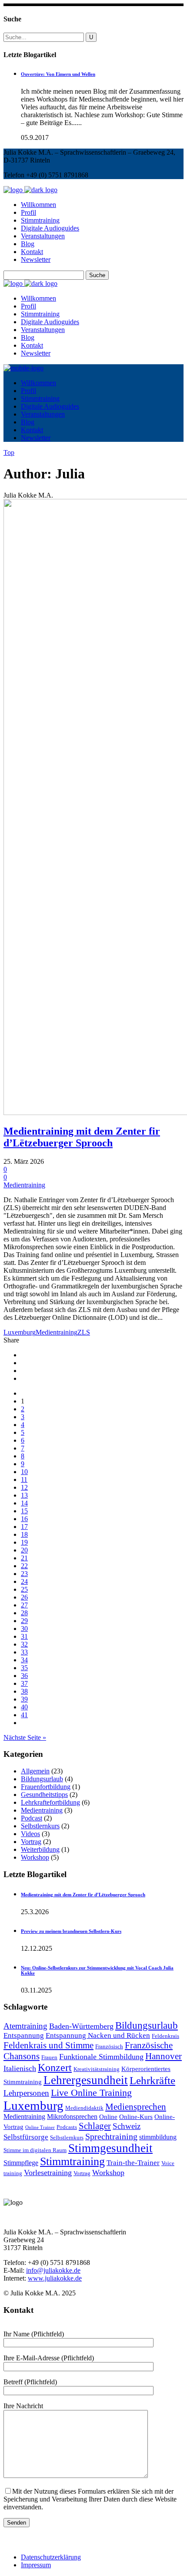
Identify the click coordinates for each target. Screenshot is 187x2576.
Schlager (95, 2126)
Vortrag (31, 1842)
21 (24, 1558)
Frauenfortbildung (46, 1787)
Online (108, 2117)
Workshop (35, 1857)
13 (24, 1495)
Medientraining (24, 1185)
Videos (30, 1834)
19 (24, 1542)
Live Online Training (91, 2093)
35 (24, 1668)
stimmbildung (158, 2137)
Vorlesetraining (48, 2173)
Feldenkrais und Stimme (48, 2045)
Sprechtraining (111, 2136)
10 (24, 1472)
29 (24, 1621)
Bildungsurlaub (42, 1779)
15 (24, 1511)
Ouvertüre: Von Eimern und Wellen (58, 74)
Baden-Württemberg (81, 2026)
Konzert (55, 2068)
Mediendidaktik (84, 2108)
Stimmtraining (72, 2161)
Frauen (49, 2057)
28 (24, 1613)
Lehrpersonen (26, 2093)
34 (24, 1660)
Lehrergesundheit (86, 2080)
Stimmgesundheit (110, 2148)
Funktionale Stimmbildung (101, 2057)
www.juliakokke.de (55, 2278)
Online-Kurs (136, 2117)
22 (24, 1566)
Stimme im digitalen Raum (35, 2150)
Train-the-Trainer (133, 2163)
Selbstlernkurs (40, 1826)
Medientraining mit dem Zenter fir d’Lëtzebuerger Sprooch (82, 1137)
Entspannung (24, 2035)
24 (24, 1581)
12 (24, 1487)
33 (24, 1652)
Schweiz (127, 2126)
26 (24, 1597)
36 (24, 1676)
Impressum (36, 2565)
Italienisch (20, 2068)
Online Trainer (40, 2127)
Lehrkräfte (152, 2080)
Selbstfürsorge (26, 2137)
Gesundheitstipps (44, 1795)
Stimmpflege (21, 2163)
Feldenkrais (165, 2036)
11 (24, 1480)
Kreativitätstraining (97, 2069)
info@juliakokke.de (53, 2270)
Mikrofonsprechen (72, 2117)
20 (24, 1550)
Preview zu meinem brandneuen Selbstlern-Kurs (71, 1931)
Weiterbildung (40, 1849)
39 (24, 1699)
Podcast (32, 1818)
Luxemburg (20, 1332)
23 (24, 1574)
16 (24, 1519)
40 (24, 1707)
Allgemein (35, 1771)
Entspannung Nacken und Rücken (98, 2035)
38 (24, 1691)
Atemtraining (25, 2026)
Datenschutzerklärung (51, 2557)
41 (24, 1715)
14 (24, 1503)
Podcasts (67, 2127)
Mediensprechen (136, 2107)
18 (24, 1534)
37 (24, 1683)
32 (24, 1644)
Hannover (164, 2056)
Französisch (109, 2047)
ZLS (84, 1332)
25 (24, 1589)
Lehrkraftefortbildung (50, 1802)
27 (24, 1605)
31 (24, 1636)
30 (24, 1629)
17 (24, 1527)
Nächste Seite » (25, 1737)
